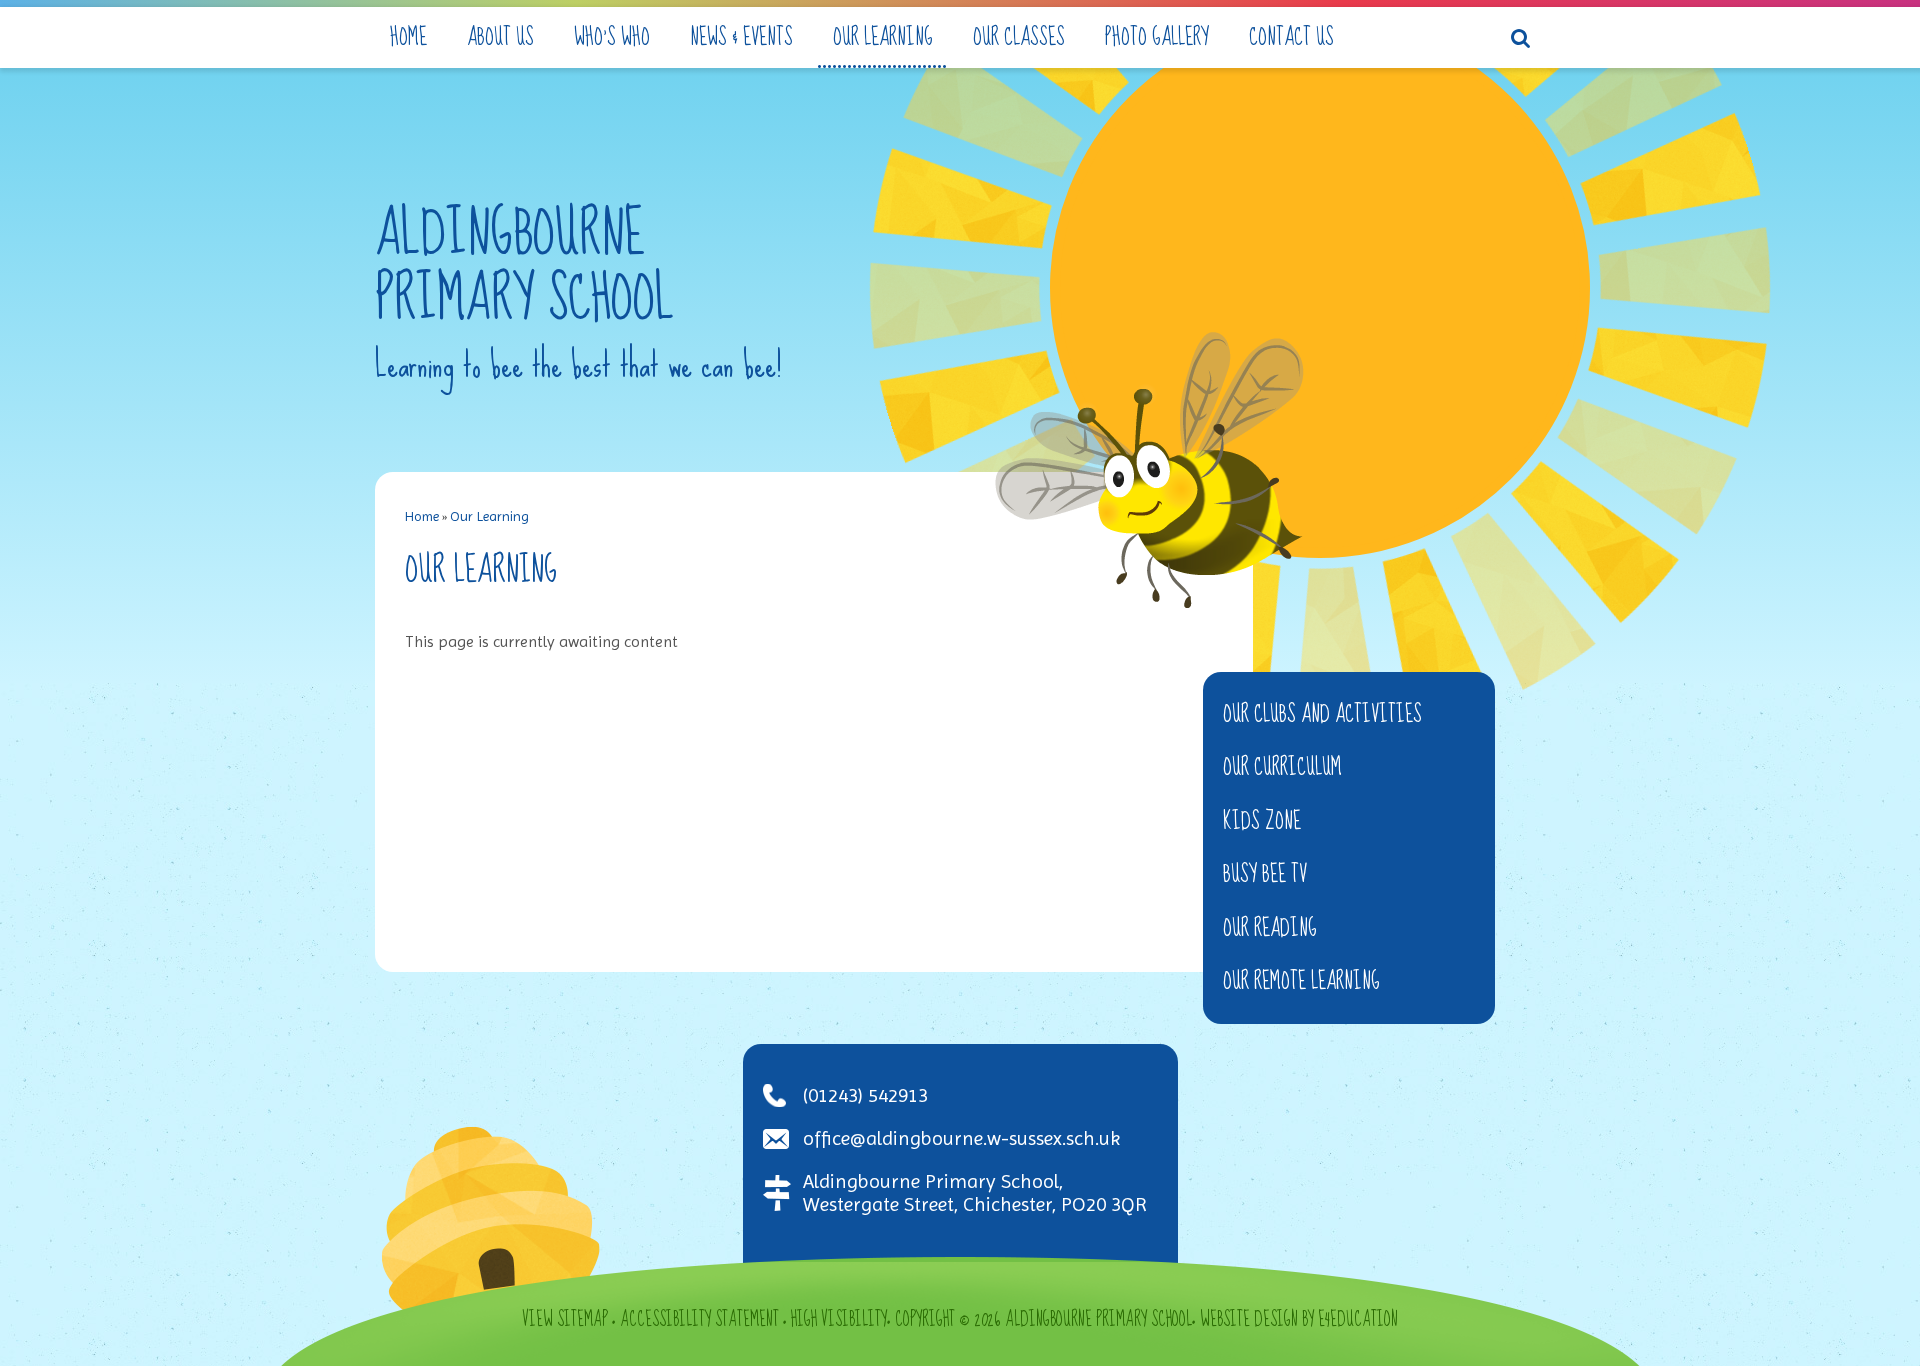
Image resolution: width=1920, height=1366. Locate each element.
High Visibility (839, 1320)
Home (422, 516)
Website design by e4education (1299, 1320)
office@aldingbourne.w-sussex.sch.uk (961, 1138)
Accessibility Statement (699, 1320)
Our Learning (489, 516)
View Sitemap (565, 1320)
